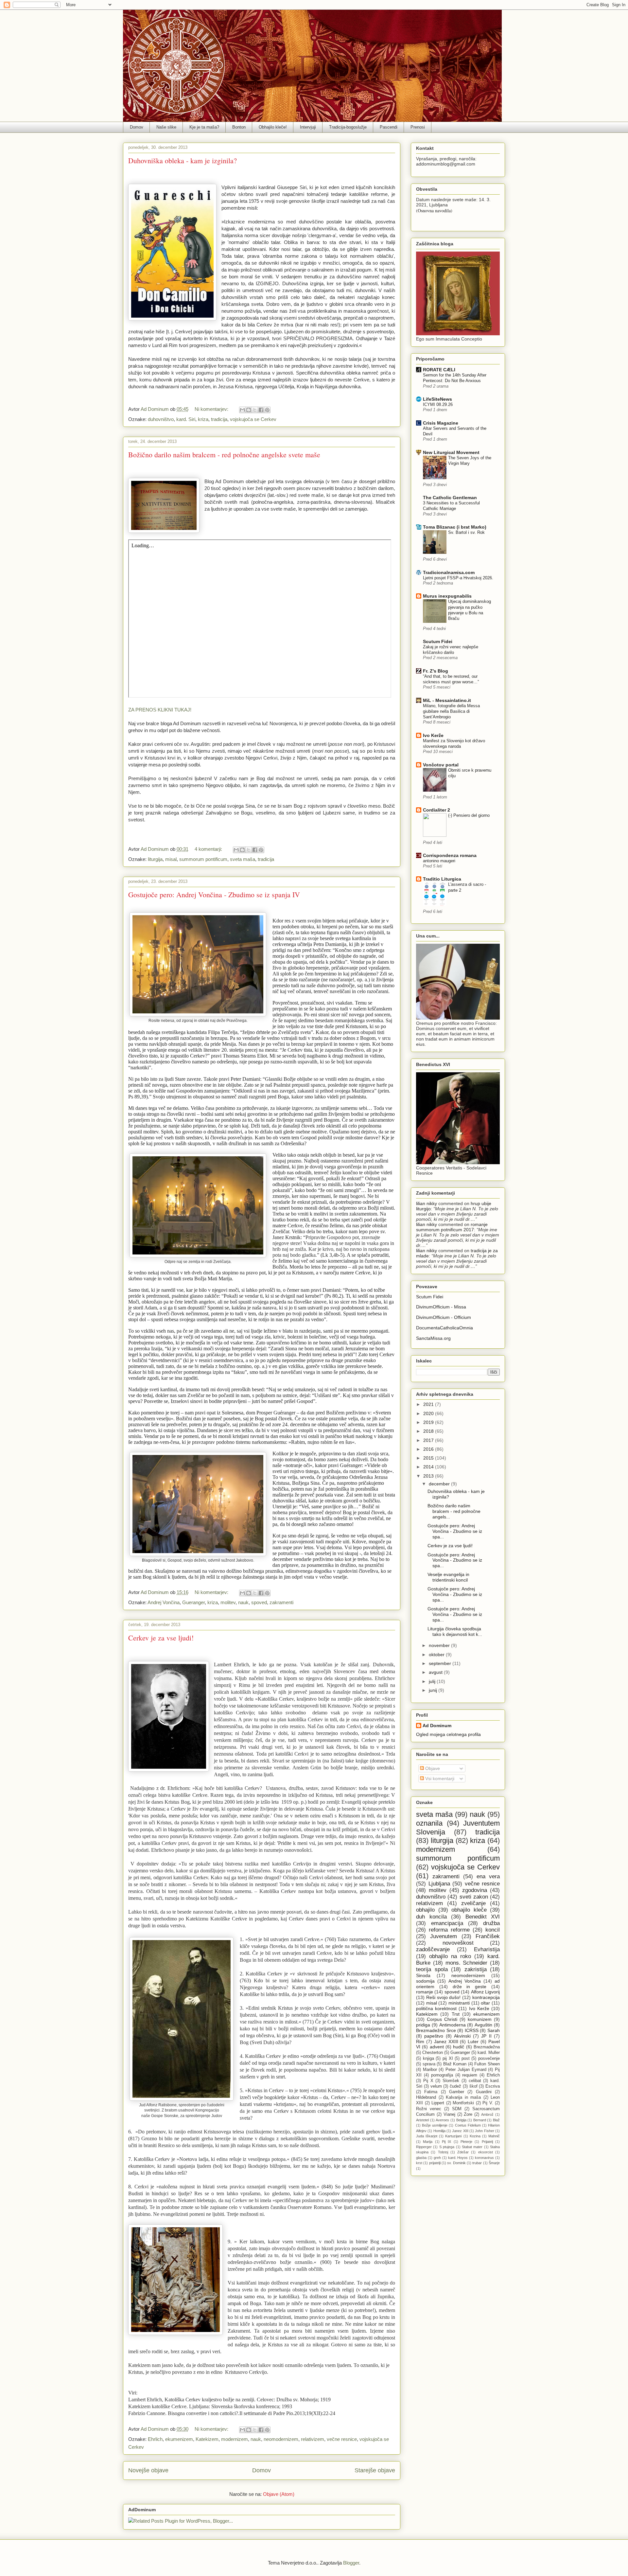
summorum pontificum (203, 859)
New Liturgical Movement (451, 452)
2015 (429, 1458)
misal (171, 859)
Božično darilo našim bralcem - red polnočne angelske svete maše (224, 455)
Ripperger (424, 2147)
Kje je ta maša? (204, 127)
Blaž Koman (455, 2064)
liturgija (155, 859)
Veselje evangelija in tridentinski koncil (448, 1577)
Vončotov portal (441, 765)
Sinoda (423, 1975)
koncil (493, 1930)
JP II (486, 2036)
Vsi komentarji (439, 1779)
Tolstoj (443, 2152)
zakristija (476, 1969)
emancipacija (447, 1923)
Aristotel (422, 2120)
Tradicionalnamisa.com (449, 572)
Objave (432, 1768)
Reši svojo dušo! (444, 1997)
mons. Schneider (467, 1963)
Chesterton (433, 2053)
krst (419, 2163)
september (441, 1663)
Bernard (480, 2120)
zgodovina (475, 1890)
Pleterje (466, 2142)
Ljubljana (439, 1884)
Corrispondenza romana (450, 855)
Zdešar (463, 2152)
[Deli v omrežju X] (255, 410)
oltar (485, 2003)
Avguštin (483, 2025)
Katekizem (207, 2439)
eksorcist (486, 2152)
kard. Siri (186, 419)
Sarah (494, 2030)
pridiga (423, 2025)
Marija (428, 2142)
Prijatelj (487, 2142)
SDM (457, 2109)
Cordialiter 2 (436, 810)
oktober (437, 1655)
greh (437, 2158)
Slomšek (451, 2081)
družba (491, 1923)
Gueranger (193, 1602)
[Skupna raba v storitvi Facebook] (261, 410)
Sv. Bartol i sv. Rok (466, 532)
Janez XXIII (446, 2042)
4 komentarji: (209, 849)
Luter (473, 2042)
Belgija (461, 2120)
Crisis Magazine (441, 423)
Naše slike (166, 127)
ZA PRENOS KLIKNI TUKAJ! (160, 710)
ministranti (459, 2003)
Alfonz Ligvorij (485, 1992)
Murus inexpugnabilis (447, 596)
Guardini (484, 2092)
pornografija (442, 2075)
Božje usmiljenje (435, 2125)
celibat (475, 2081)
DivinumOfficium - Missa (441, 1307)
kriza (203, 419)
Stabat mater (472, 2147)
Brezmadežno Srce (436, 2030)
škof (473, 2086)
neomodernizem (281, 2439)
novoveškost (458, 1943)
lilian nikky (427, 1203)
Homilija (439, 2131)
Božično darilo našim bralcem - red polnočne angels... (454, 1511)
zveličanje (473, 1903)
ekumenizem (179, 2439)
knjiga (428, 2059)
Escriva (493, 2086)
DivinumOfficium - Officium (444, 1317)
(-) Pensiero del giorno (469, 815)
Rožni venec (429, 2109)
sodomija (425, 1981)
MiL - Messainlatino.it (447, 700)
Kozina (475, 2136)
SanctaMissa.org (433, 1338)
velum (436, 2086)
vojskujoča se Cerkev (253, 419)
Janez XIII (460, 2131)
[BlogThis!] (249, 410)
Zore (468, 2114)
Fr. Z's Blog (436, 671)
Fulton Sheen (487, 2064)
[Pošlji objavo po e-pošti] (242, 410)
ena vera (488, 1876)
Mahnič (494, 2136)
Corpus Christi (442, 2019)
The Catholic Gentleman (450, 498)
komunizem (480, 2019)
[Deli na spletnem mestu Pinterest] (267, 410)
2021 (429, 1404)
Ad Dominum (437, 1726)
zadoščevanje (433, 1949)
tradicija (219, 419)
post (466, 2059)
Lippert (438, 2103)
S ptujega (447, 2147)
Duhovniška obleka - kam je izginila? (183, 160)
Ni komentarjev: (212, 409)
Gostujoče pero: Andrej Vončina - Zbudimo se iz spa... (455, 1531)
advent (437, 2047)
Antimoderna (453, 2025)
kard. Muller (489, 2053)
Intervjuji (308, 127)
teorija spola (432, 1969)
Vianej (449, 2114)
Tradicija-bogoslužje (348, 127)
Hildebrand (426, 2097)
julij (433, 1681)
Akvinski (462, 2036)
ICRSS (472, 2030)
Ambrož (487, 2114)
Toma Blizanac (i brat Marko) (455, 527)
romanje (425, 1992)
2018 (429, 1431)
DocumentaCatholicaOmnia (445, 1328)
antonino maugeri (439, 861)
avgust (436, 1672)
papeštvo (434, 2036)
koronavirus (484, 2158)
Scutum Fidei (438, 641)
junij (434, 1690)
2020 (429, 1413)
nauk (243, 1602)
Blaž (496, 2120)
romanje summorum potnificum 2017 (452, 1227)
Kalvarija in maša (463, 2097)
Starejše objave (375, 2470)
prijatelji (435, 2163)
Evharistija (487, 1949)
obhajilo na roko (450, 1956)
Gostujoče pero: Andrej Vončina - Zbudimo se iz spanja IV (214, 894)
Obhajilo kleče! (273, 127)
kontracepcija (486, 1997)
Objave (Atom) (279, 2494)
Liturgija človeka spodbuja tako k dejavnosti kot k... (455, 1631)
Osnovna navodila (434, 210)
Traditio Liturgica (442, 879)
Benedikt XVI (483, 1917)
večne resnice (342, 2439)
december (440, 1484)
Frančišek (488, 1936)
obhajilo (425, 1910)
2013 (429, 1476)
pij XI (448, 2059)
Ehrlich (155, 2439)
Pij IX (446, 2142)
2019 (429, 1422)
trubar (477, 2163)
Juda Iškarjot (427, 2136)
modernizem (235, 2439)
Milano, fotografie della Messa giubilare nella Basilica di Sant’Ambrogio (451, 711)
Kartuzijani (453, 2136)
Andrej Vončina (164, 1602)
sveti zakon (474, 1897)
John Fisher (484, 2131)
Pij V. (488, 2103)
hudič (459, 2047)
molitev (228, 1602)
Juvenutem (444, 1936)
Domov (137, 127)
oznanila (429, 1823)
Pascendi (389, 127)
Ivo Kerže (433, 735)
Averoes (442, 2120)
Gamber (457, 2092)
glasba (421, 2158)
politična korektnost (436, 2008)
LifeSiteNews (437, 399)
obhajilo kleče (469, 1910)
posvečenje (489, 2059)
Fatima (431, 2092)
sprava (429, 2064)
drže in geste (470, 1987)
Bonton (239, 127)
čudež (455, 2086)
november (440, 1645)
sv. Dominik (456, 2163)
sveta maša (243, 859)
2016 (429, 1449)
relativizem (313, 2439)
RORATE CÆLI (439, 370)
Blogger (351, 2563)
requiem (470, 2075)
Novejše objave (148, 2470)
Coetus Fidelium (468, 2125)
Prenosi (418, 127)
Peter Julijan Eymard (466, 2070)
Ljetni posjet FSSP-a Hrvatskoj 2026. (458, 578)
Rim (420, 2042)
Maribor (430, 2070)
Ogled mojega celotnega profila (448, 1734)
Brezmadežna (487, 2047)
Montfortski (463, 2103)
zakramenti (281, 1602)
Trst (456, 2014)
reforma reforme (449, 1930)
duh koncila (431, 1917)
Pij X (428, 2081)
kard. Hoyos (458, 2158)
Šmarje (494, 2163)
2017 (429, 1440)
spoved (259, 1602)
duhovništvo (161, 419)
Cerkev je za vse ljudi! (161, 1638)
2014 (429, 1467)
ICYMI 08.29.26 (438, 404)
